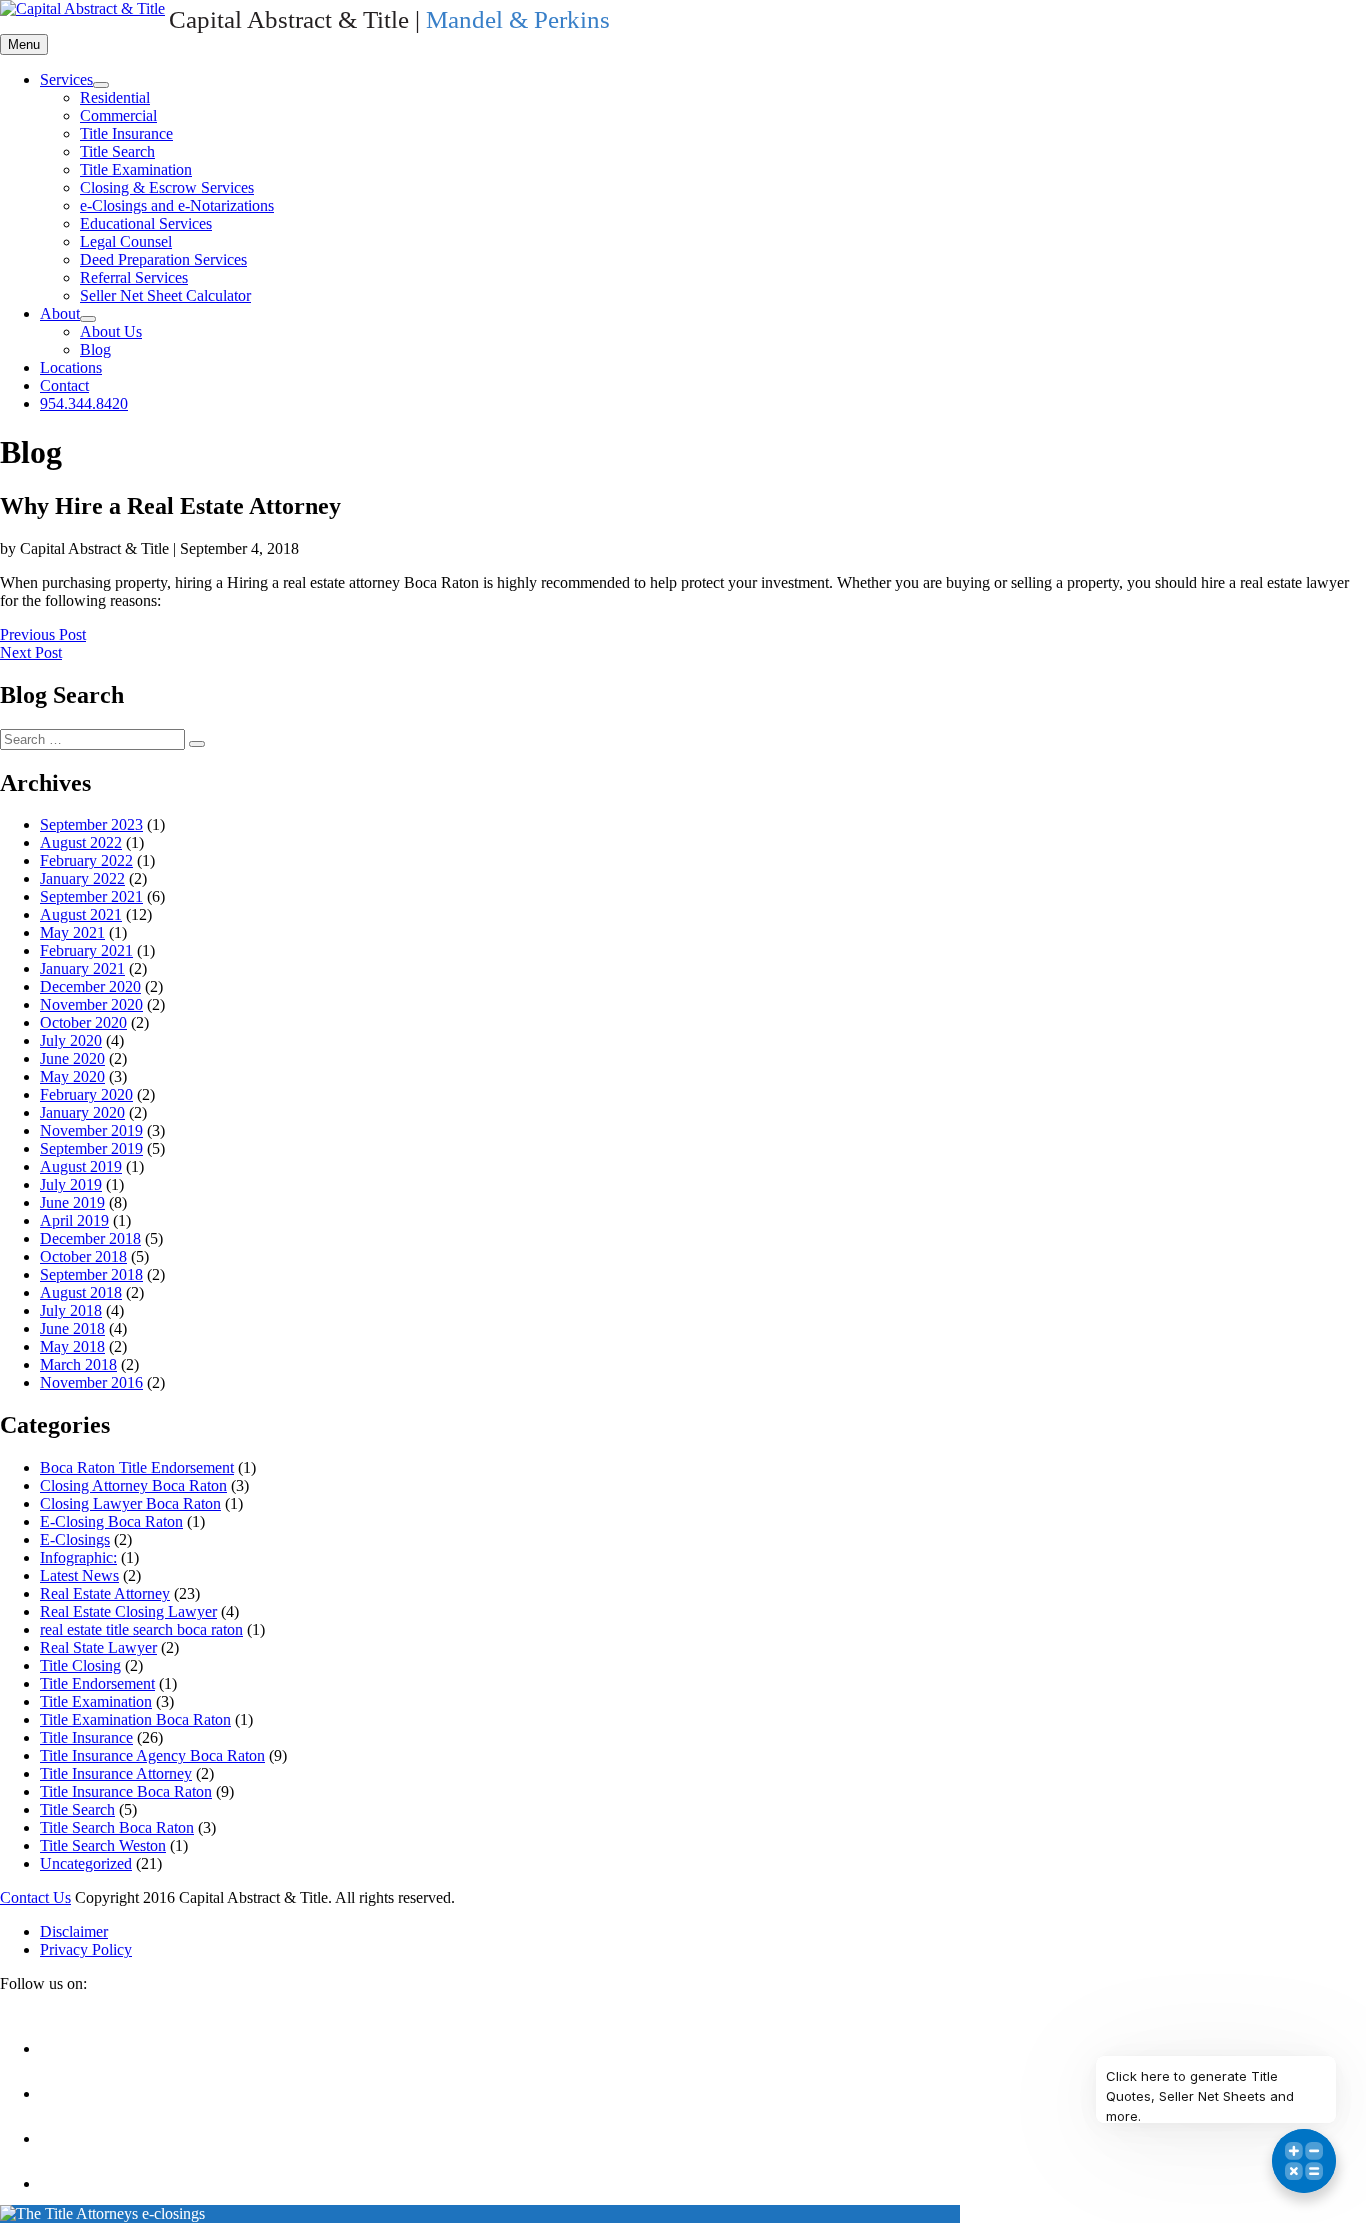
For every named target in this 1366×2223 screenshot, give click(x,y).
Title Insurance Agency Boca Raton (152, 1755)
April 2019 (74, 1220)
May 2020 (72, 1076)
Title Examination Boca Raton (135, 1719)
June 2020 (72, 1058)
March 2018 (78, 1364)
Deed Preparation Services (163, 259)
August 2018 (81, 1292)
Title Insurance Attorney (116, 1773)
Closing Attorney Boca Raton (133, 1485)
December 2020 (90, 986)
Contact (64, 385)
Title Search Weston (103, 1845)
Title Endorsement (97, 1683)
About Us (111, 331)
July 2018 (71, 1310)
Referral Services (134, 277)
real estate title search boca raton (141, 1629)
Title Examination (136, 169)
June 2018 (72, 1328)
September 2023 (91, 824)
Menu (24, 44)
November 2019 (91, 1130)
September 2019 (91, 1148)
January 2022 (82, 878)
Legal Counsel (126, 241)
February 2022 (86, 860)
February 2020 (86, 1094)
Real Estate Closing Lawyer (128, 1611)
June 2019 (72, 1202)
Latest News (79, 1575)
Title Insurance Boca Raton (126, 1791)
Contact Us (35, 1897)
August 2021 (81, 914)
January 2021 (82, 968)
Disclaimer (74, 1931)
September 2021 (91, 896)
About (60, 313)
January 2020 (82, 1112)
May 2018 (72, 1346)
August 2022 (81, 842)
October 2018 (83, 1256)
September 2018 (91, 1274)
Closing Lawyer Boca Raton (130, 1503)
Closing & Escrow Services (167, 187)
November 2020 (91, 1004)
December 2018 (90, 1238)
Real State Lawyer (98, 1647)
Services (66, 79)
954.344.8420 (84, 403)
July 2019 (71, 1184)
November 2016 (91, 1382)
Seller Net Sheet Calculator (165, 295)
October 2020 (83, 1022)
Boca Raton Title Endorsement (137, 1467)
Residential (115, 97)
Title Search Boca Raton (117, 1827)
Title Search (117, 151)
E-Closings (75, 1539)
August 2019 (81, 1166)
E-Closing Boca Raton (111, 1521)
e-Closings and (177, 205)
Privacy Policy (86, 1949)
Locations (71, 367)
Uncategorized (86, 1863)
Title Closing (80, 1665)
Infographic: (78, 1557)
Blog (95, 349)
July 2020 (71, 1040)
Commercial (118, 115)
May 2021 (72, 932)
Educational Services (146, 223)
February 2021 (86, 950)
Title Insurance (126, 133)
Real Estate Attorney (105, 1593)
